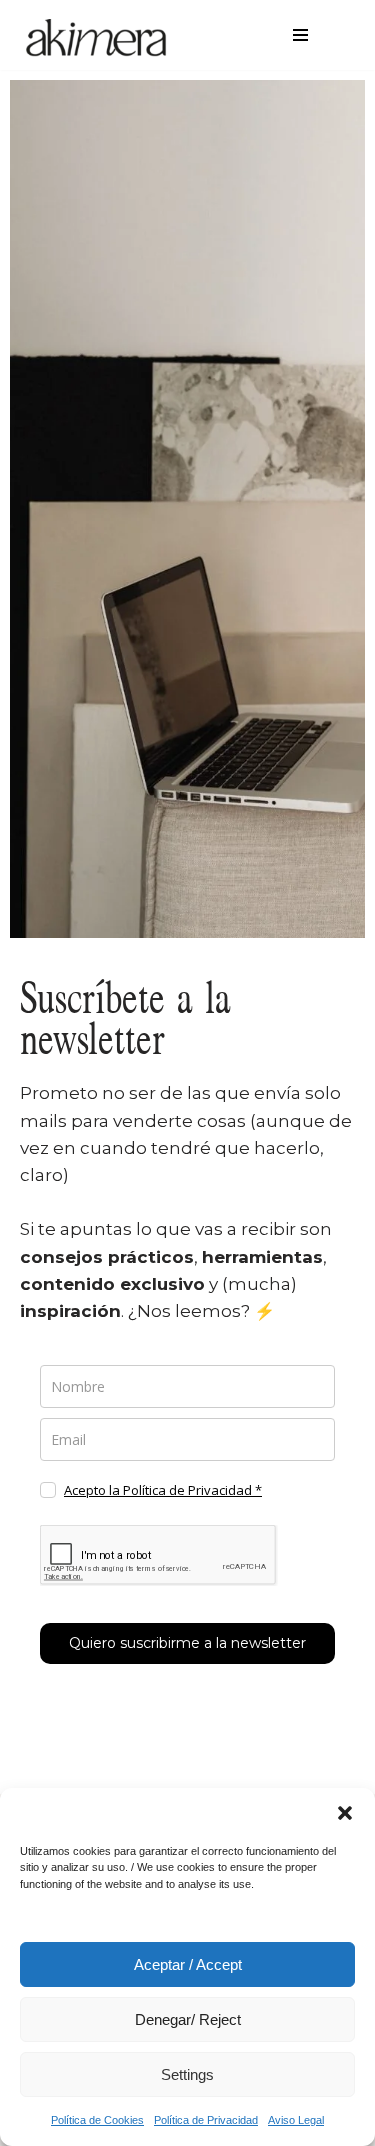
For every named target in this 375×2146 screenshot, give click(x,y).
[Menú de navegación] (300, 35)
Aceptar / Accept (188, 1964)
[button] (345, 1813)
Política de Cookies (97, 2120)
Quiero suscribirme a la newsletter (187, 1643)
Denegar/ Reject (188, 2019)
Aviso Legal (296, 2120)
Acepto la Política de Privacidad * (163, 1490)
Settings (187, 2074)
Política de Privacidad (206, 2120)
